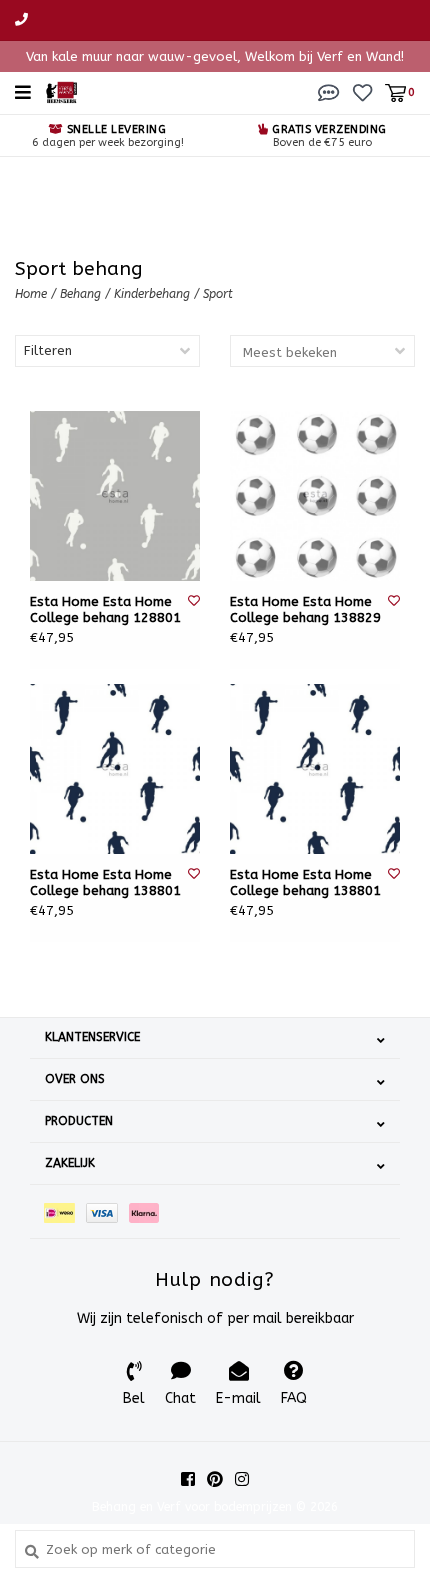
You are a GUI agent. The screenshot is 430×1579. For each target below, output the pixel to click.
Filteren (48, 350)
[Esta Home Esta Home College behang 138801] (115, 769)
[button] (329, 91)
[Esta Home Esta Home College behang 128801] (115, 496)
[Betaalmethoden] (65, 1211)
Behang (82, 294)
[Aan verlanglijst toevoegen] (194, 601)
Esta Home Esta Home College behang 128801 (105, 609)
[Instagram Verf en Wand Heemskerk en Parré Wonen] (242, 1479)
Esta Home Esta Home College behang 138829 (305, 609)
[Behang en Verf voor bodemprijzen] (61, 91)
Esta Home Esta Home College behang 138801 (105, 882)
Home (31, 294)
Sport (218, 294)
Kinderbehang (152, 294)
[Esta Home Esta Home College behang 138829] (315, 496)
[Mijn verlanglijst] (362, 91)
